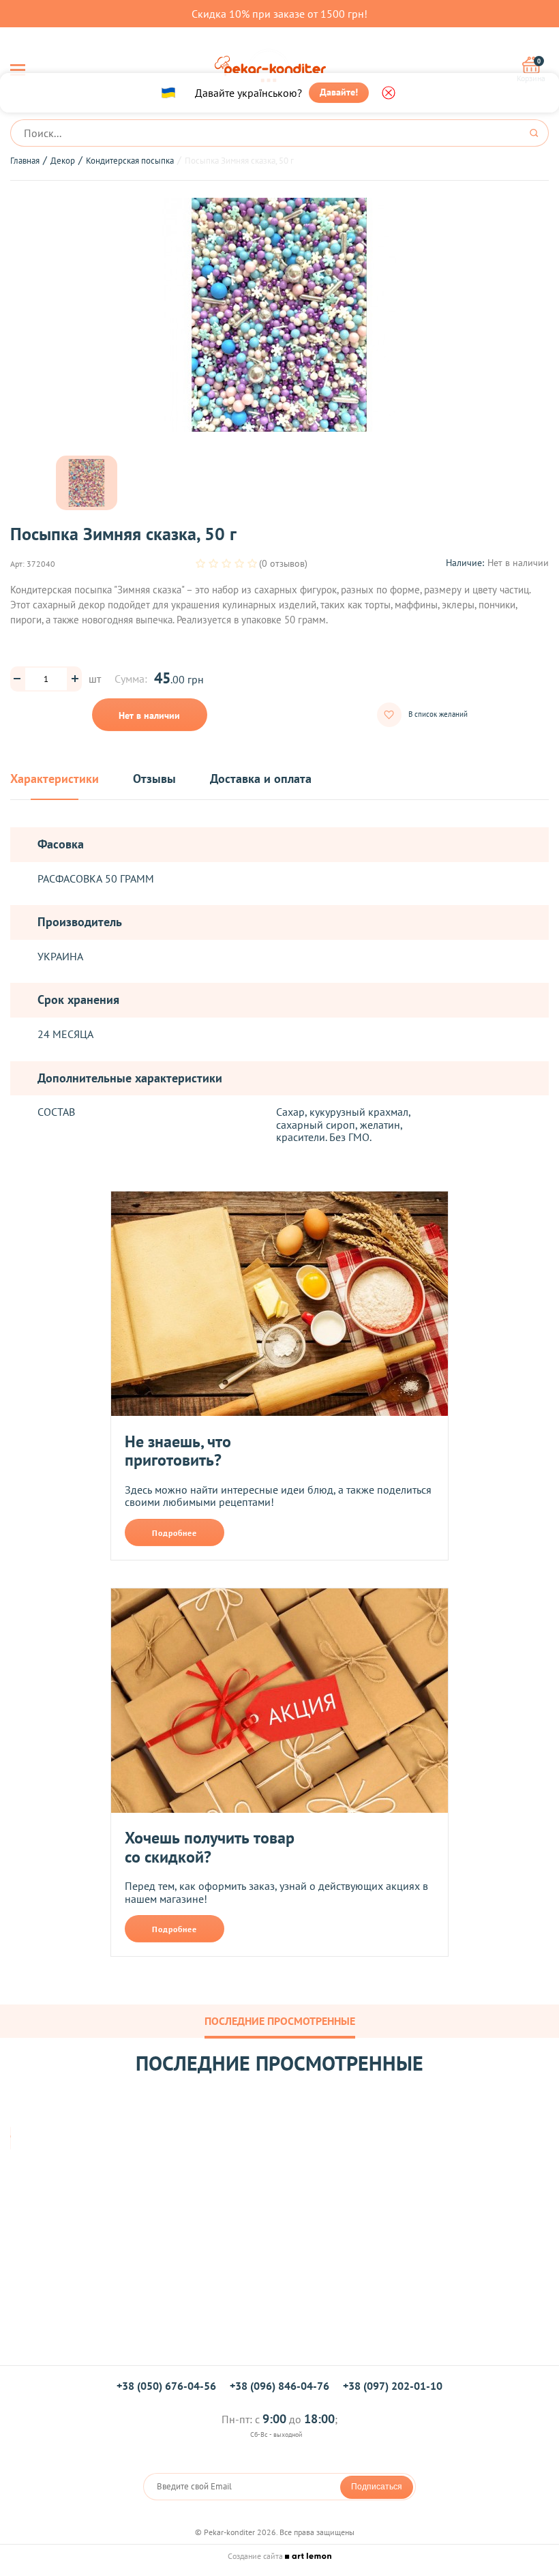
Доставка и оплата (261, 779)
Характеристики (55, 779)
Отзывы (154, 779)
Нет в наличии (149, 715)
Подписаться (377, 2487)
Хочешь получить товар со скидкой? (210, 1847)
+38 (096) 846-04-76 (279, 2386)
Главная (25, 161)
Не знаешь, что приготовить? (178, 1451)
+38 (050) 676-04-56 (166, 2386)
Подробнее (175, 1533)
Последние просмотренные (280, 2021)
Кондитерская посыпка (130, 161)
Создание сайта (256, 2556)
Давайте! (339, 92)
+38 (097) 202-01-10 (393, 2386)
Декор (63, 161)
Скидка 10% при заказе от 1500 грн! (279, 14)
